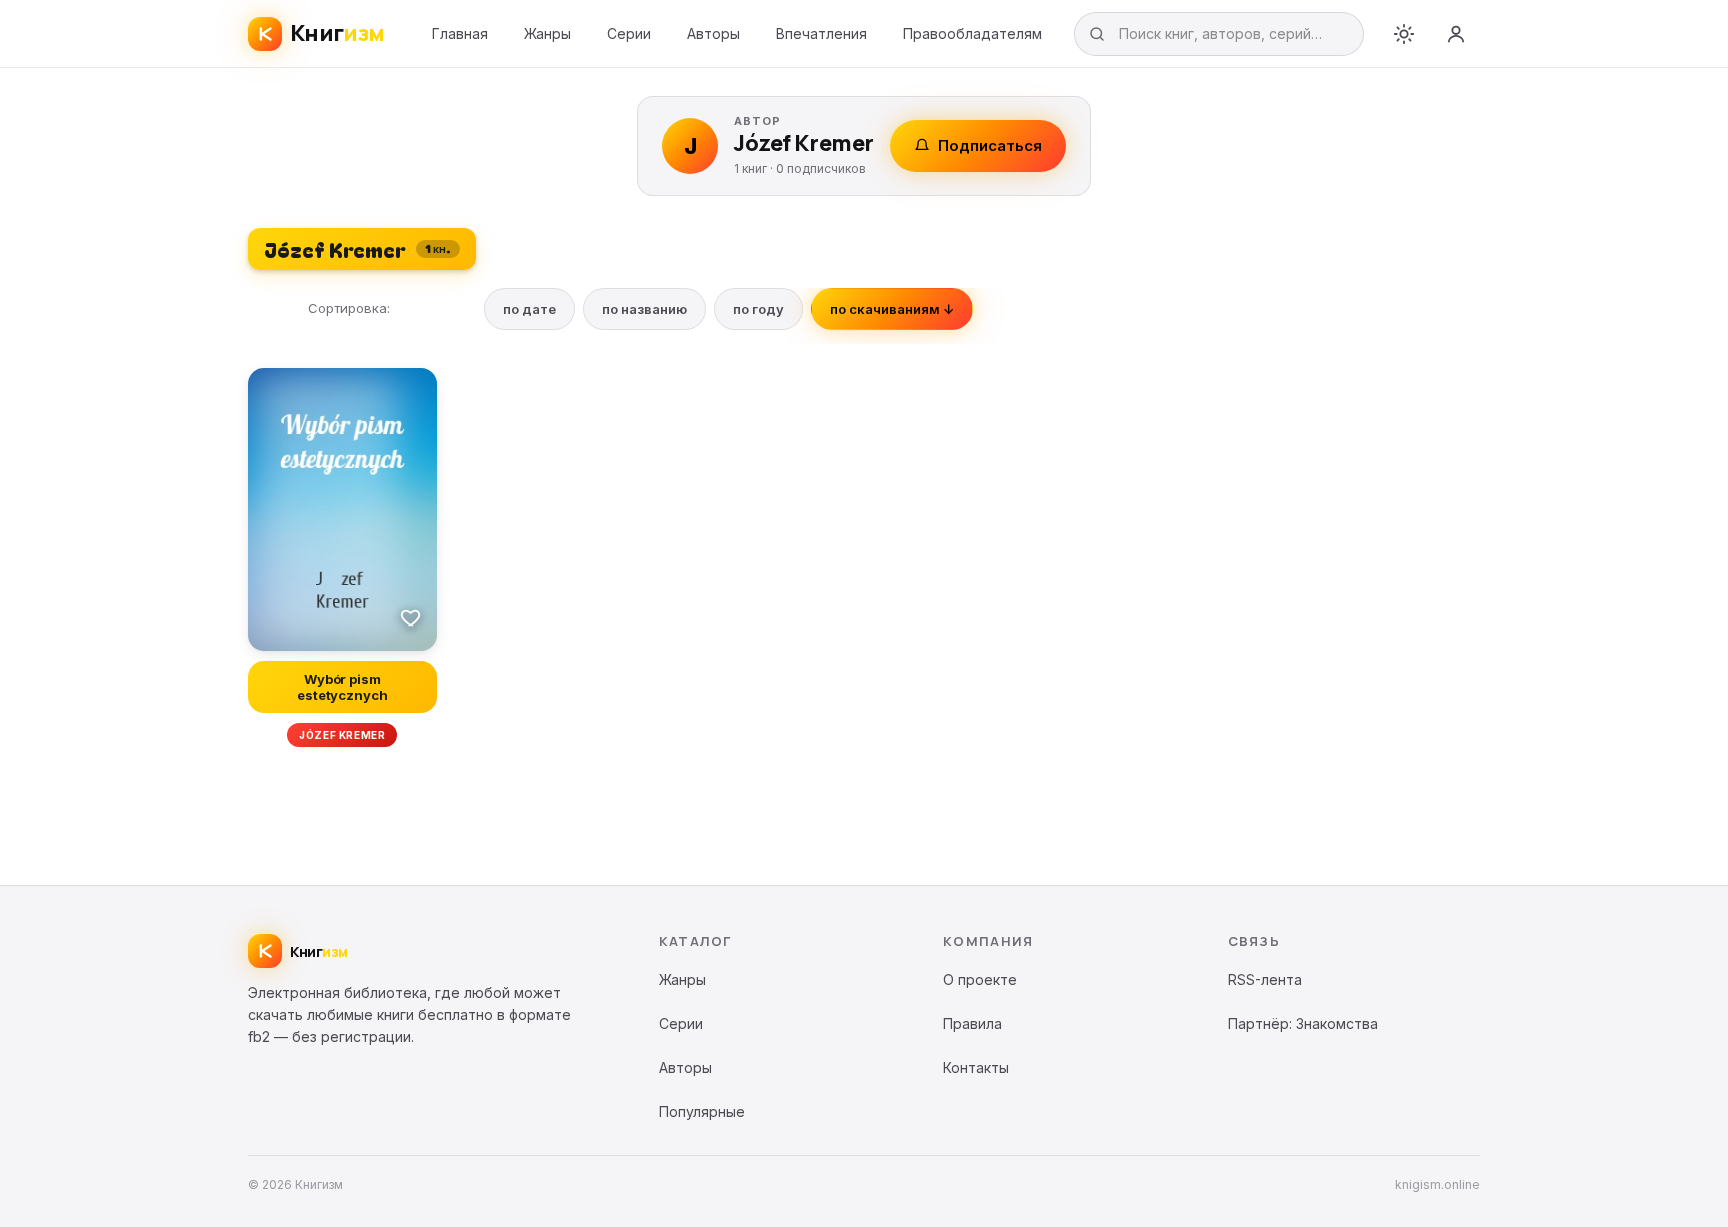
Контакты (976, 1067)
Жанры (547, 33)
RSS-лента (1265, 979)
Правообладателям (972, 33)
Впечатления (821, 33)
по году (758, 309)
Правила (972, 1023)
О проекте (980, 979)
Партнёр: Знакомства (1303, 1023)
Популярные (702, 1111)
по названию (644, 309)
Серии (629, 33)
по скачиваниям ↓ (892, 309)
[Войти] (1456, 34)
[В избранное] (411, 617)
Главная (460, 33)
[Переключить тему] (1404, 34)
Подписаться (990, 145)
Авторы (713, 33)
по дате (529, 309)
